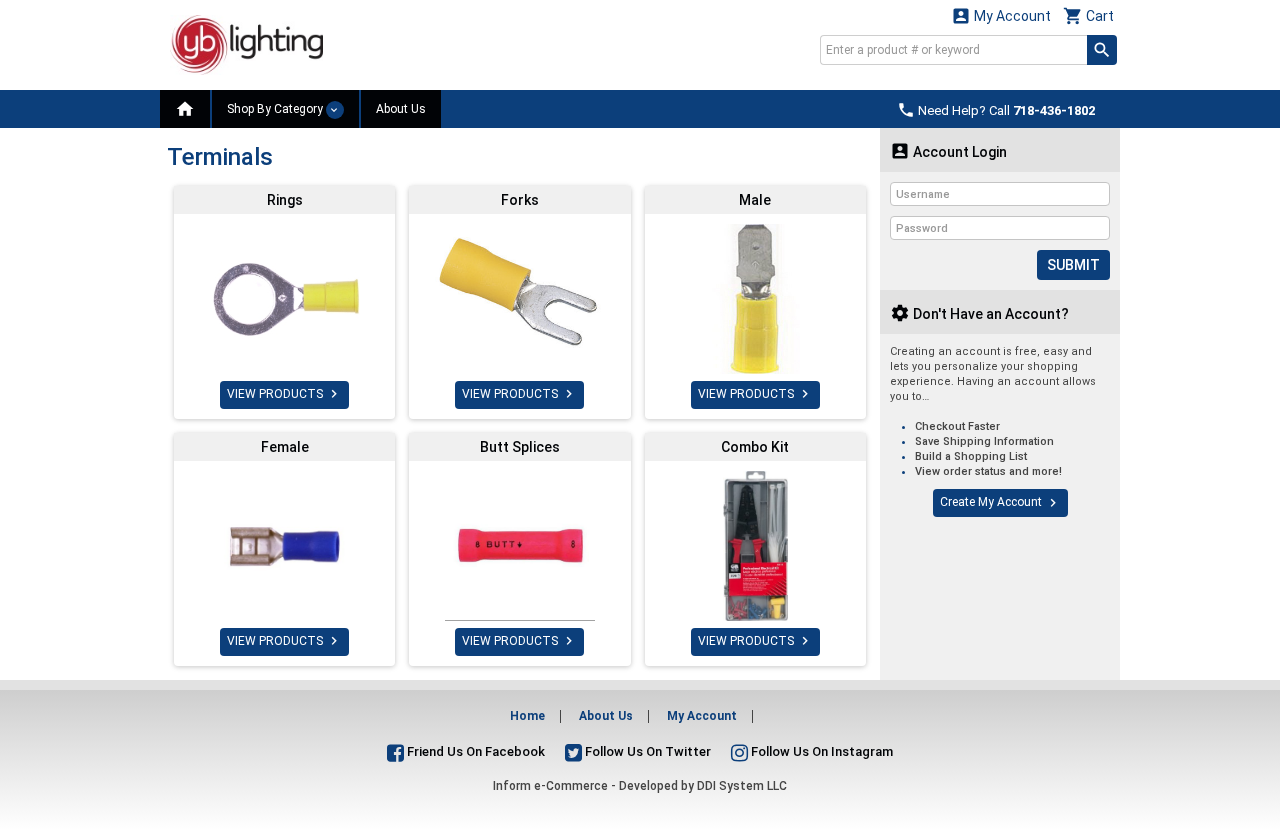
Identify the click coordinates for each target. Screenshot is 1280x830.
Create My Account (1000, 503)
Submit (1073, 265)
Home (527, 716)
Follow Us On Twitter (646, 751)
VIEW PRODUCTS (284, 394)
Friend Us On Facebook (474, 751)
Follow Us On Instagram (820, 751)
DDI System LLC (742, 786)
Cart (1088, 15)
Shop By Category (276, 109)
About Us (401, 109)
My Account (1001, 15)
